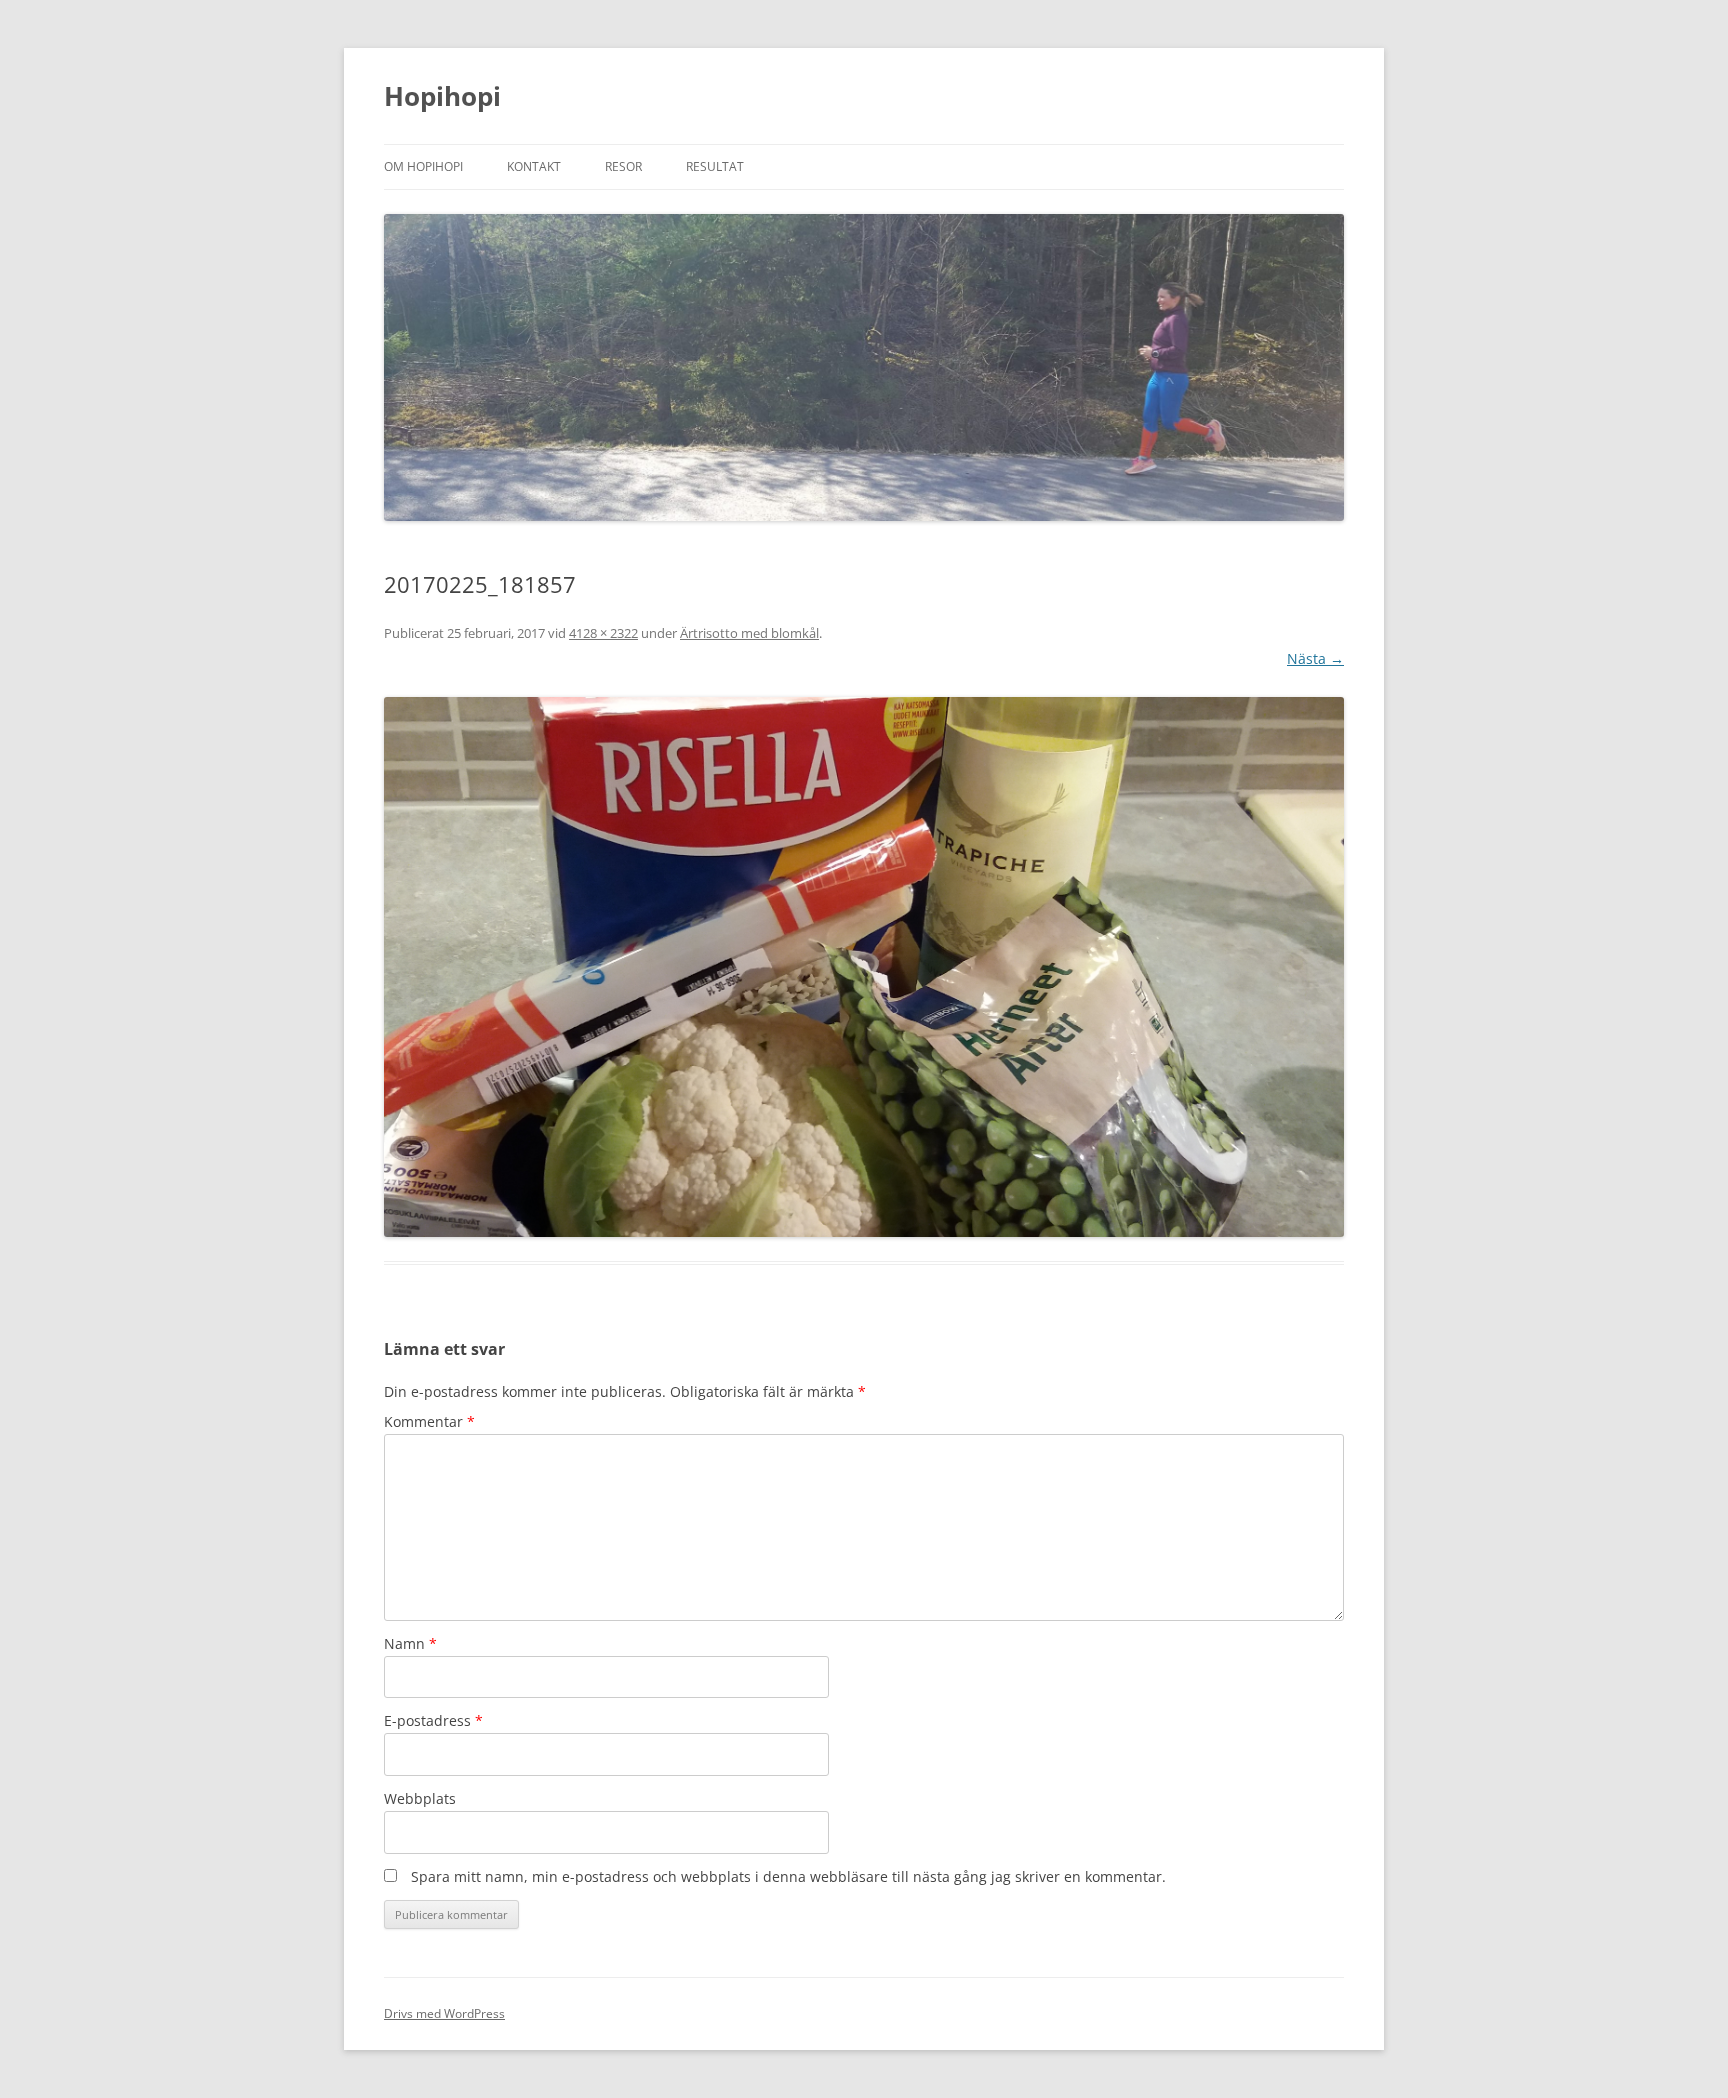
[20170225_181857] (864, 967)
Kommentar (429, 1421)
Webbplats (420, 1798)
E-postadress (433, 1720)
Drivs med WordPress (444, 2013)
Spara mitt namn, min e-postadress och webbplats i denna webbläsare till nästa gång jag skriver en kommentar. (788, 1876)
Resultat (715, 166)
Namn (410, 1643)
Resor (623, 166)
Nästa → (1315, 658)
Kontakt (534, 166)
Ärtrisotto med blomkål (749, 633)
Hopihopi (442, 96)
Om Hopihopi (423, 166)
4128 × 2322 (603, 633)
